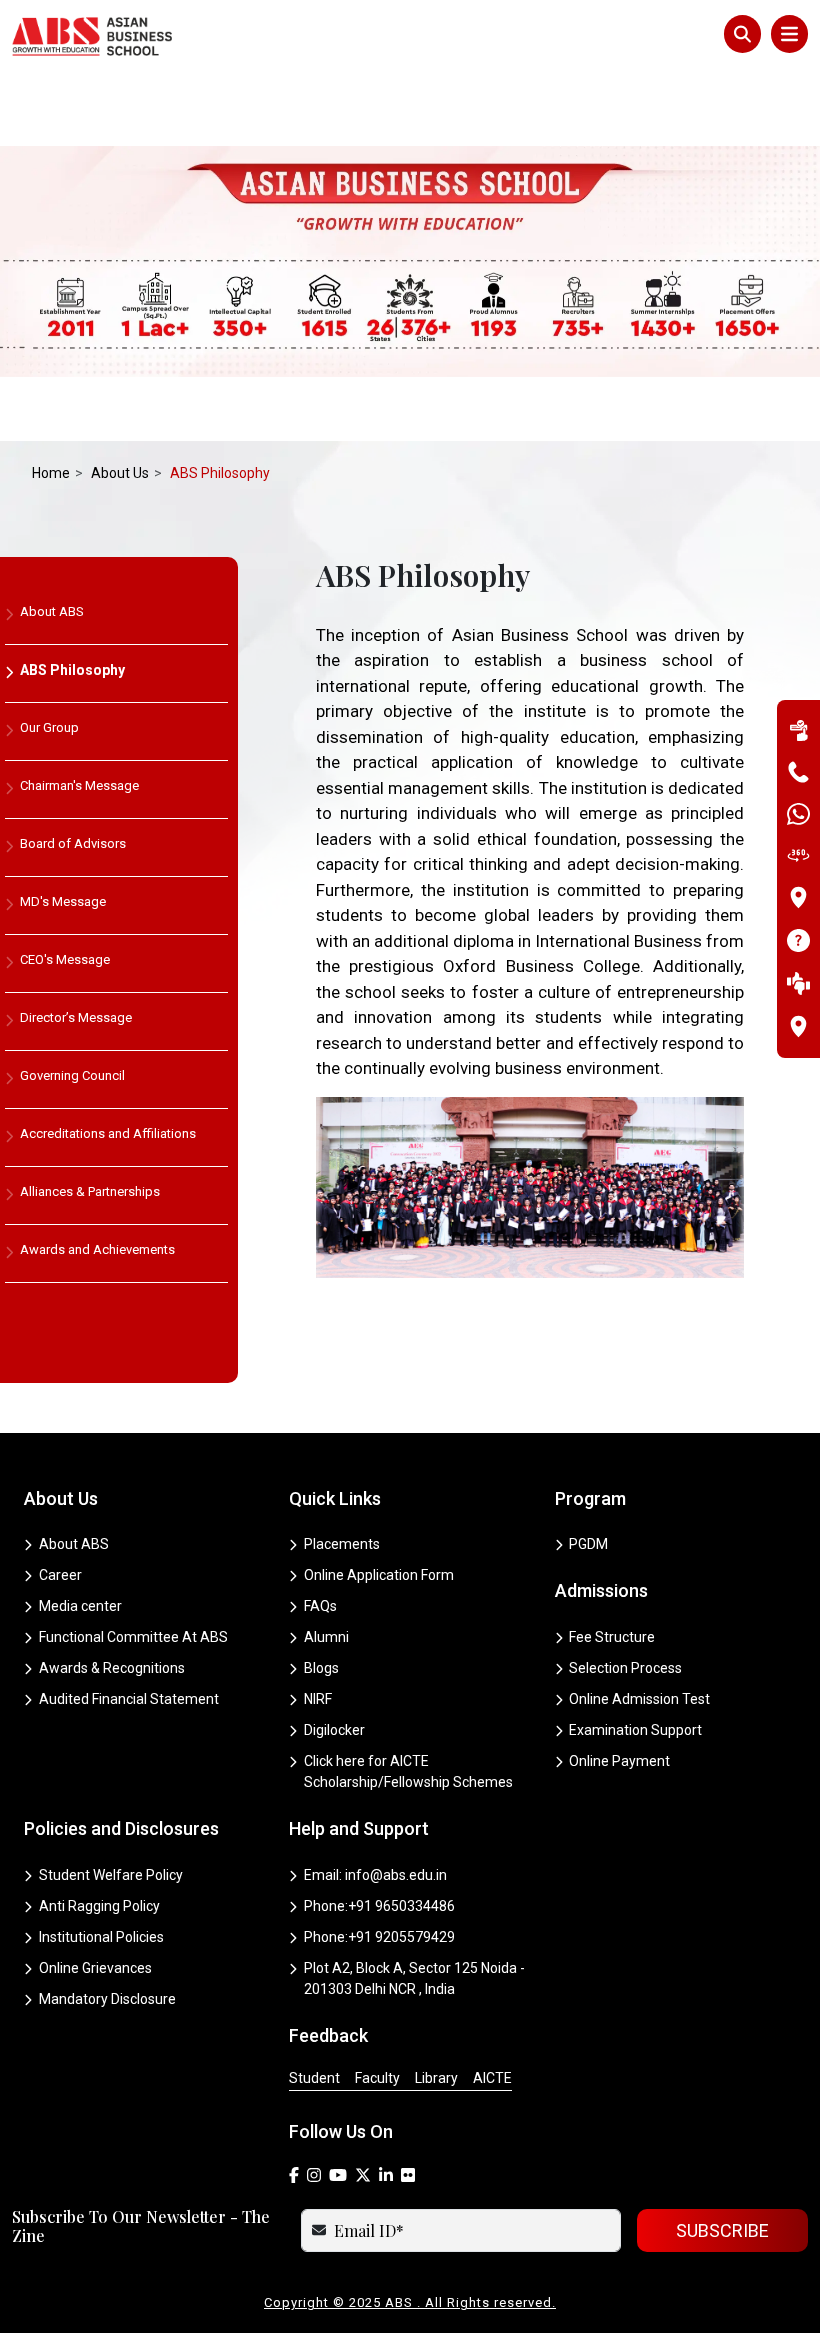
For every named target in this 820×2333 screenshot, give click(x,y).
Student (314, 2078)
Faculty (377, 2078)
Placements (342, 1544)
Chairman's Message (79, 785)
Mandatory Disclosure (107, 1999)
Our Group (49, 727)
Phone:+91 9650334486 (379, 1906)
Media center (80, 1606)
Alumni (326, 1637)
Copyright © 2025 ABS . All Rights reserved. (410, 2302)
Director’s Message (76, 1017)
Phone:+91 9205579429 (379, 1937)
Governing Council (72, 1075)
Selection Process (625, 1668)
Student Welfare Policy (111, 1875)
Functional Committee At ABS (133, 1637)
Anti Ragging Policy (99, 1906)
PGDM (588, 1544)
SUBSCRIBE (722, 2230)
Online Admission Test (639, 1699)
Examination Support (635, 1730)
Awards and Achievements (97, 1249)
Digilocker (334, 1730)
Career (60, 1575)
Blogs (321, 1668)
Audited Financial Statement (129, 1699)
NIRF (318, 1699)
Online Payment (619, 1761)
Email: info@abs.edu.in (375, 1875)
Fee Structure (612, 1637)
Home (51, 473)
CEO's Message (65, 959)
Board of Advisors (73, 843)
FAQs (320, 1606)
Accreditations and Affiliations (108, 1133)
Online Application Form (379, 1575)
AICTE (492, 2078)
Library (436, 2078)
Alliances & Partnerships (90, 1191)
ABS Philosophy (72, 670)
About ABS (52, 611)
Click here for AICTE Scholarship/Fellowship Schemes (408, 1771)
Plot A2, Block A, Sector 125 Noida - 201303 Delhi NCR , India (414, 1978)
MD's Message (63, 901)
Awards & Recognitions (112, 1668)
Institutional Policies (101, 1937)
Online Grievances (95, 1968)
